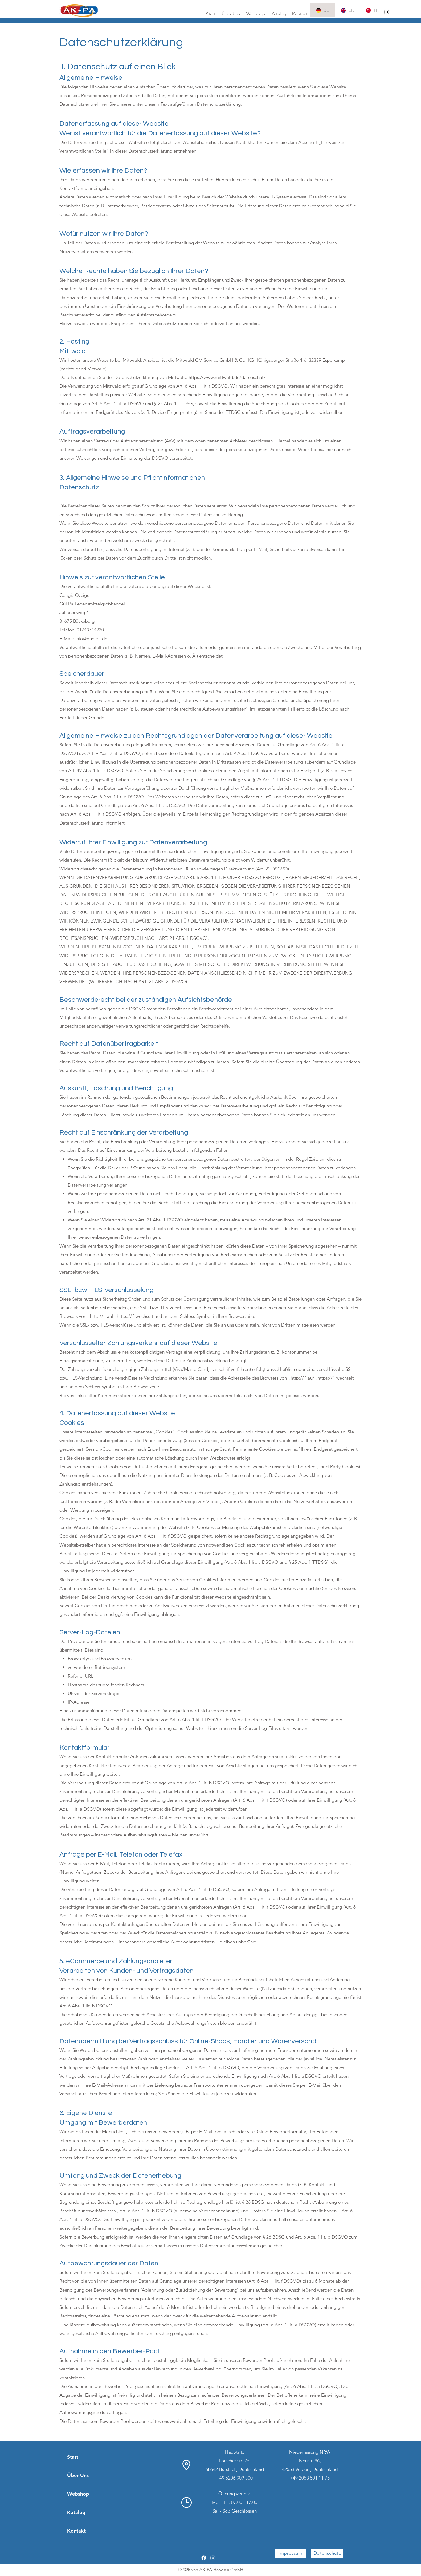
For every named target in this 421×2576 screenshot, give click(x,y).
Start (73, 2457)
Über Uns (78, 2475)
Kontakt (76, 2531)
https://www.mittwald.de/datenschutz (227, 377)
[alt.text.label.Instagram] (387, 12)
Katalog (76, 2512)
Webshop (78, 2494)
